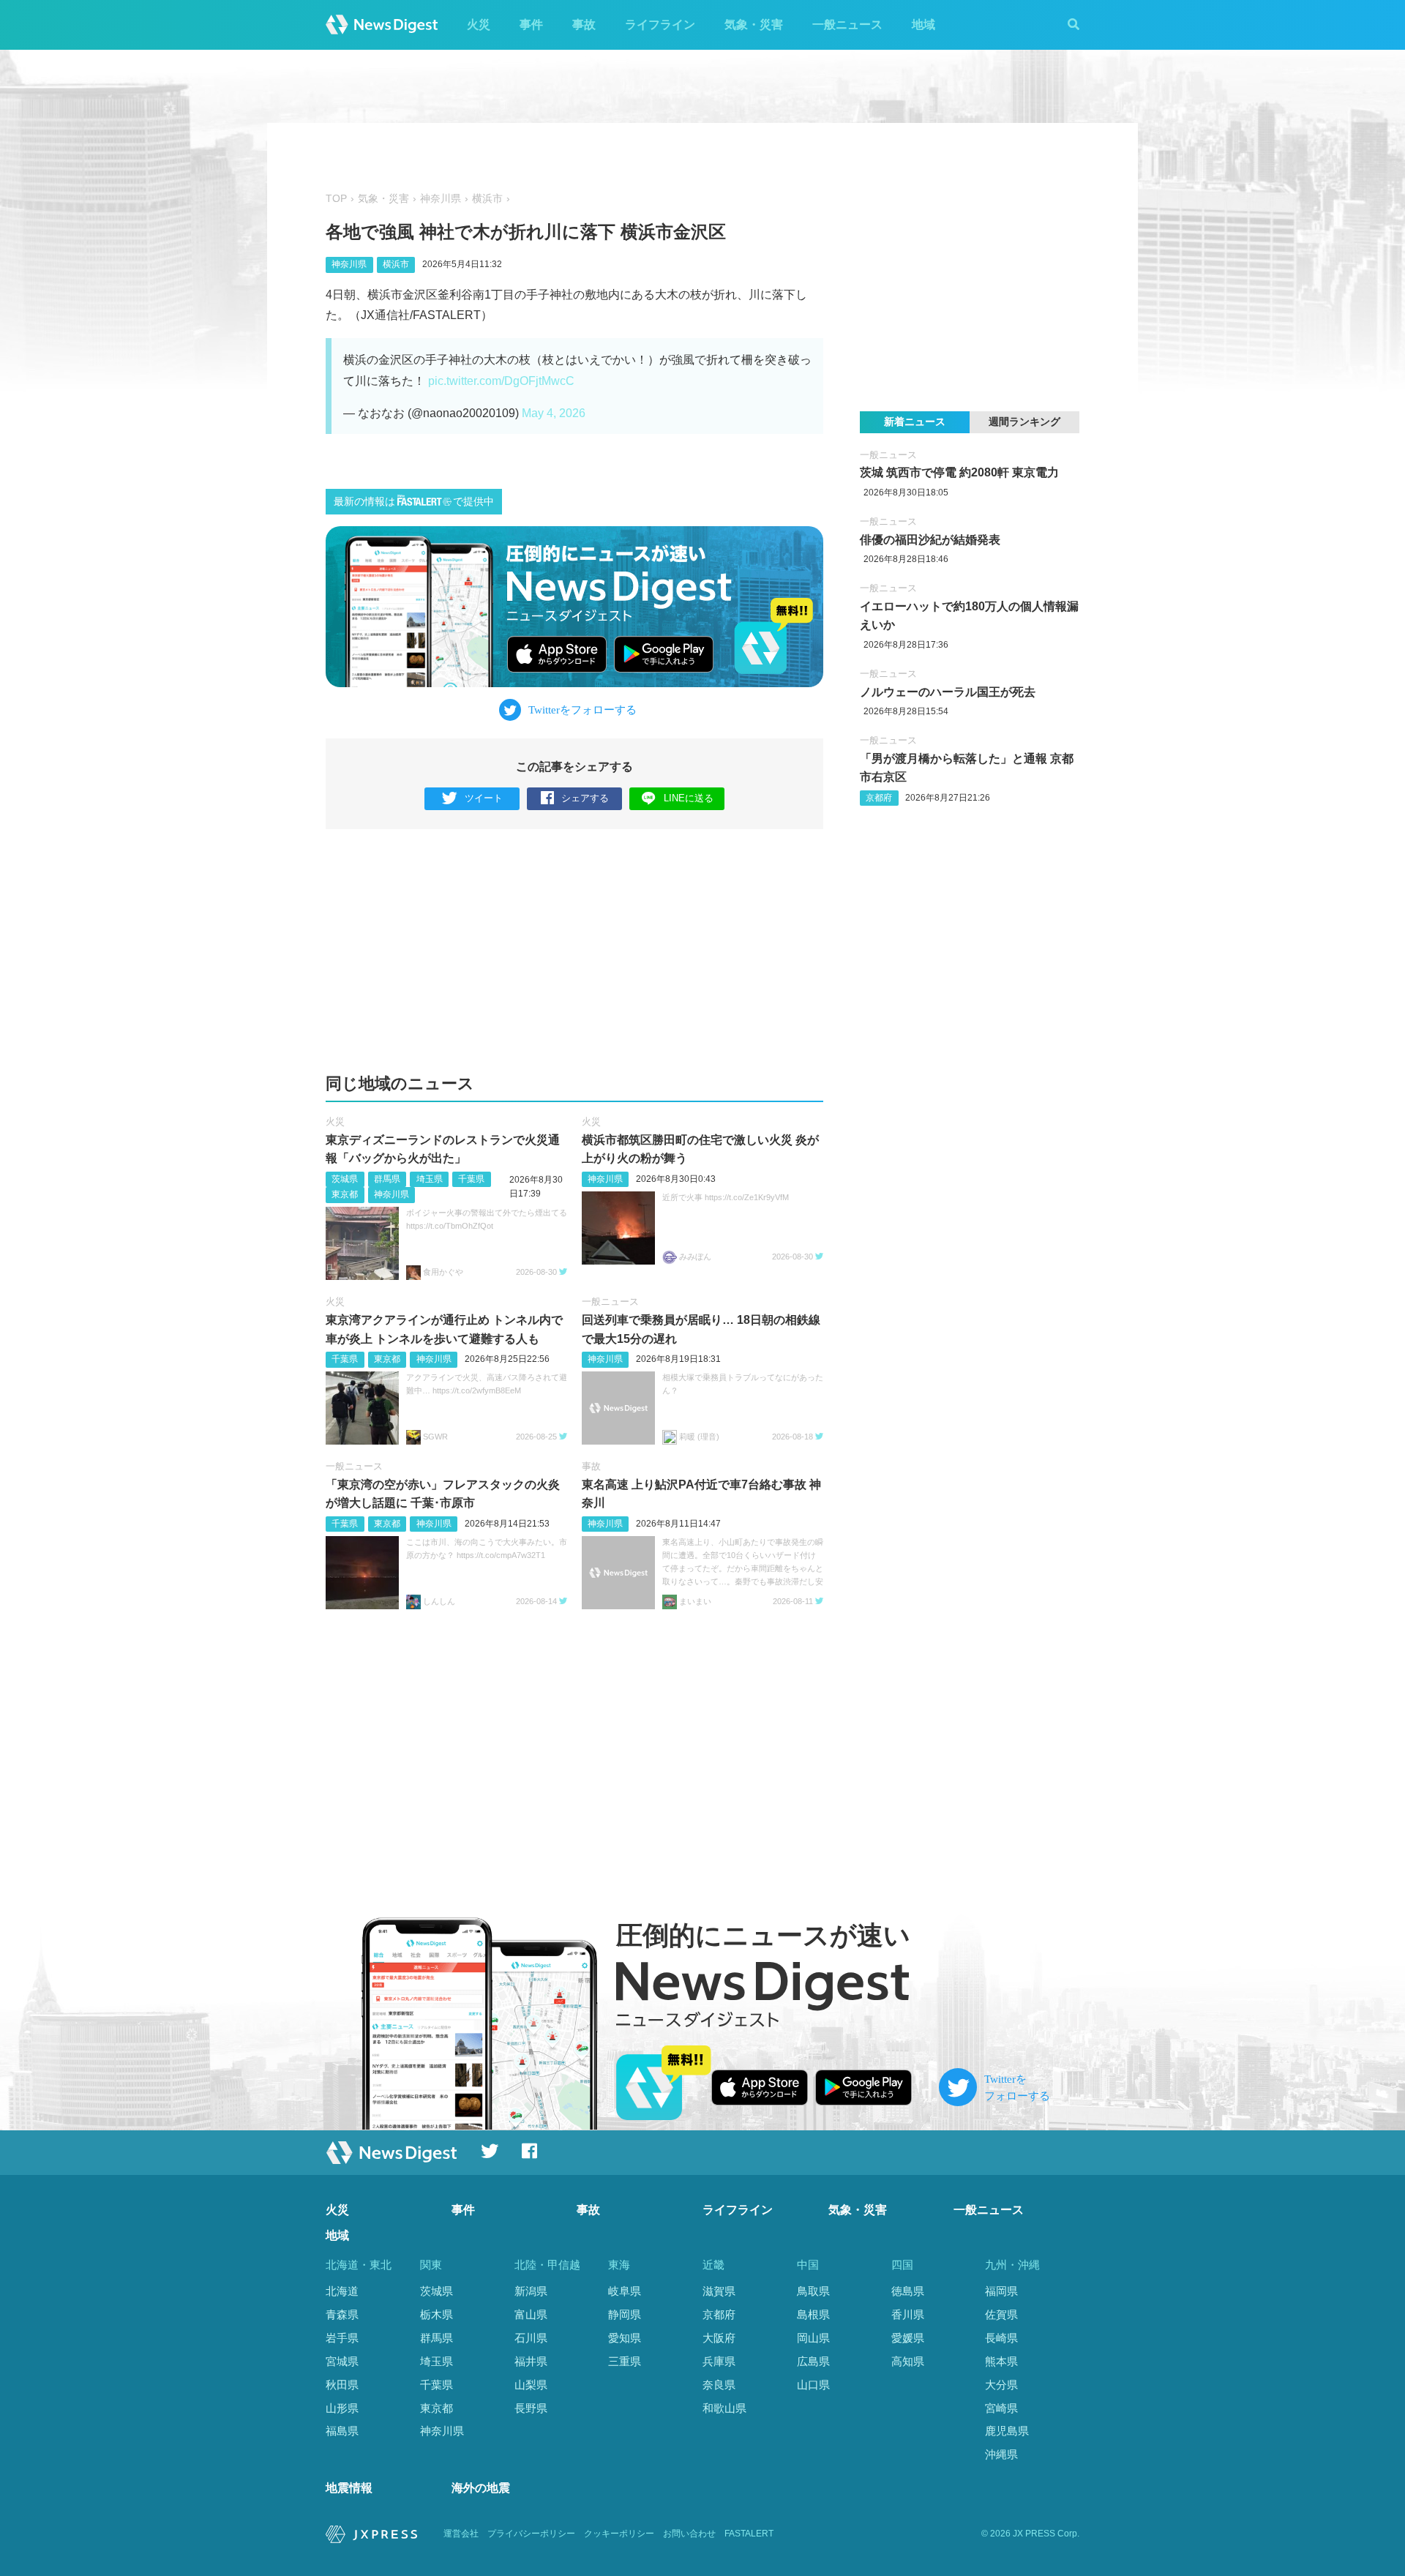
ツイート (484, 798)
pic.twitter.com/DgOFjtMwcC (501, 381)
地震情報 (349, 2488)
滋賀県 (719, 2291)
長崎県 (1001, 2338)
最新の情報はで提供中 (414, 502)
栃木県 (437, 2314)
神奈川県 (441, 199)
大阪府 (719, 2338)
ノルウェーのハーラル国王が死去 (948, 692)
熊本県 (1001, 2361)
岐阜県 (625, 2291)
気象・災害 (754, 25)
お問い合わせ (689, 2534)
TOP (336, 199)
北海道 (342, 2291)
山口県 (813, 2385)
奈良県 (719, 2385)
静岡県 (625, 2314)
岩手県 (342, 2338)
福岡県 (1001, 2291)
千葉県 (471, 1179)
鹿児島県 (1007, 2431)
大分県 (1001, 2385)
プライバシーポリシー (531, 2534)
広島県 (813, 2361)
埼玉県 (430, 1179)
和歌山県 (724, 2408)
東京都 (345, 1194)
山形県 (342, 2408)
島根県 (813, 2314)
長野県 (531, 2408)
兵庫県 (719, 2361)
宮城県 (342, 2361)
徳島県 (908, 2291)
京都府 (879, 798)
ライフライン (660, 25)
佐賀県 (1001, 2314)
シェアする (585, 798)
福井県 (531, 2361)
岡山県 (813, 2338)
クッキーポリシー (619, 2534)
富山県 (531, 2314)
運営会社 (461, 2534)
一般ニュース (847, 25)
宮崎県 (1001, 2408)
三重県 (625, 2361)
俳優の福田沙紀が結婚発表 (930, 540)
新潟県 (531, 2291)
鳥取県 (813, 2291)
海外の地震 (481, 2488)
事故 (584, 25)
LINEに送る (689, 798)
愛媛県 (908, 2338)
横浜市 (487, 199)
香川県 (908, 2314)
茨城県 (345, 1179)
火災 (479, 25)
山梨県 (531, 2385)
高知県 (908, 2361)
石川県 (531, 2338)
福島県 (342, 2431)
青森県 (342, 2314)
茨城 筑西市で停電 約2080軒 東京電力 (959, 472)
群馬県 (387, 1179)
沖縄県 (1001, 2454)
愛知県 (625, 2338)
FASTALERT (749, 2534)
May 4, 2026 (554, 413)
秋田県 (342, 2385)
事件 (531, 25)
